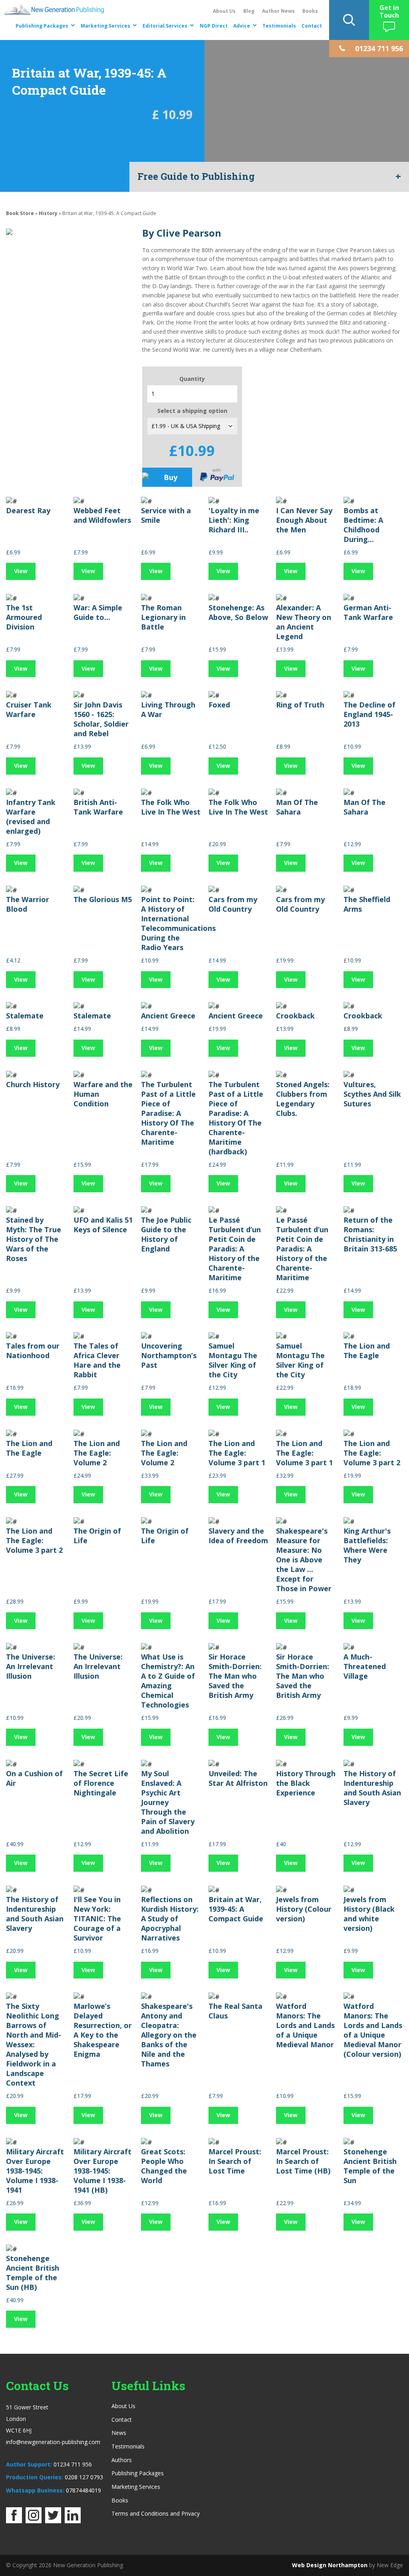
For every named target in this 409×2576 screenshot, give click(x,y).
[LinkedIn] (73, 2521)
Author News (278, 11)
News (119, 2433)
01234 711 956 (73, 2464)
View (21, 571)
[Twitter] (53, 2521)
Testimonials (279, 26)
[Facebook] (14, 2521)
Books (310, 11)
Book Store (20, 213)
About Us (224, 11)
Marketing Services (105, 26)
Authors (122, 2460)
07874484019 (83, 2490)
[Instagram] (34, 2521)
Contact (312, 26)
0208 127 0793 (84, 2477)
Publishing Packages (42, 26)
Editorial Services (165, 26)
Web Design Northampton (330, 2565)
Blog (249, 11)
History (48, 213)
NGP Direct (214, 26)
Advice (242, 26)
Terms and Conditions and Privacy (156, 2513)
